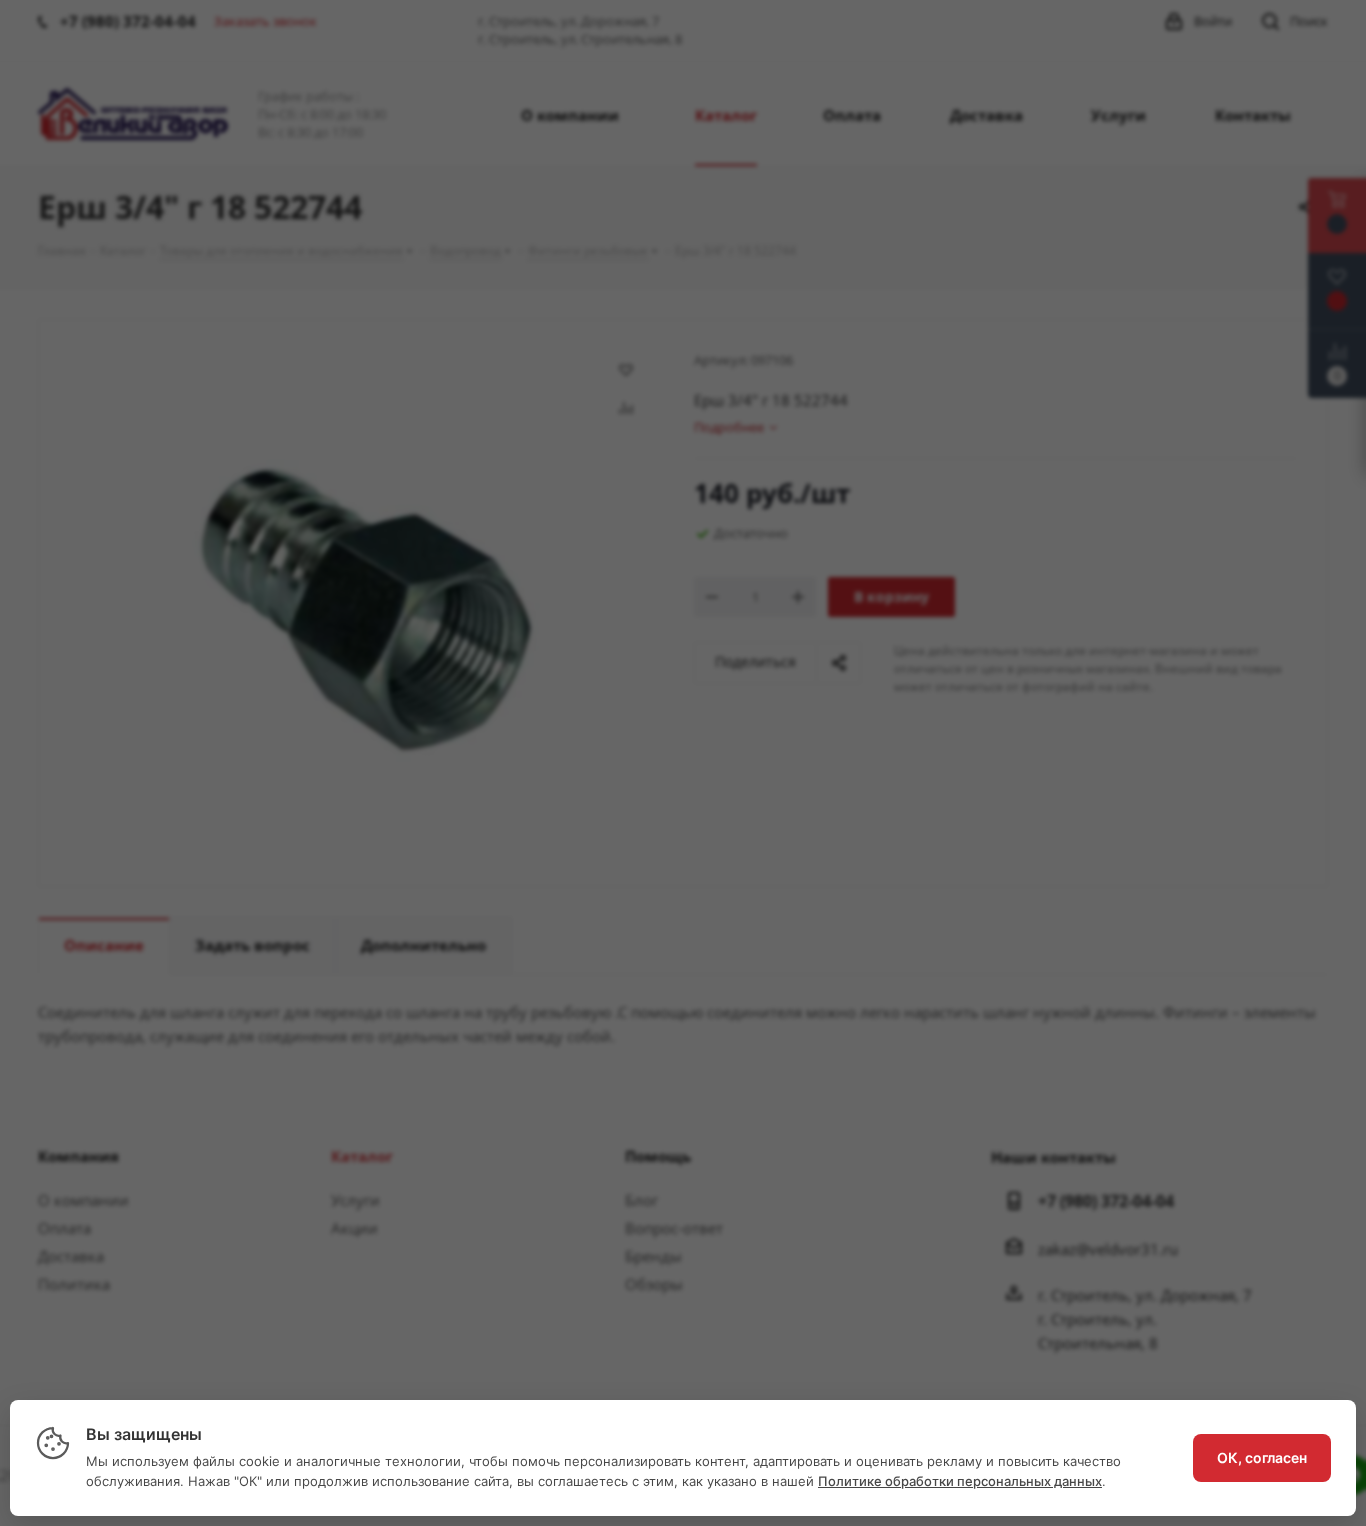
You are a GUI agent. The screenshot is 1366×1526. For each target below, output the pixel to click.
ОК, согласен (1262, 1457)
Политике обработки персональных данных (960, 1481)
